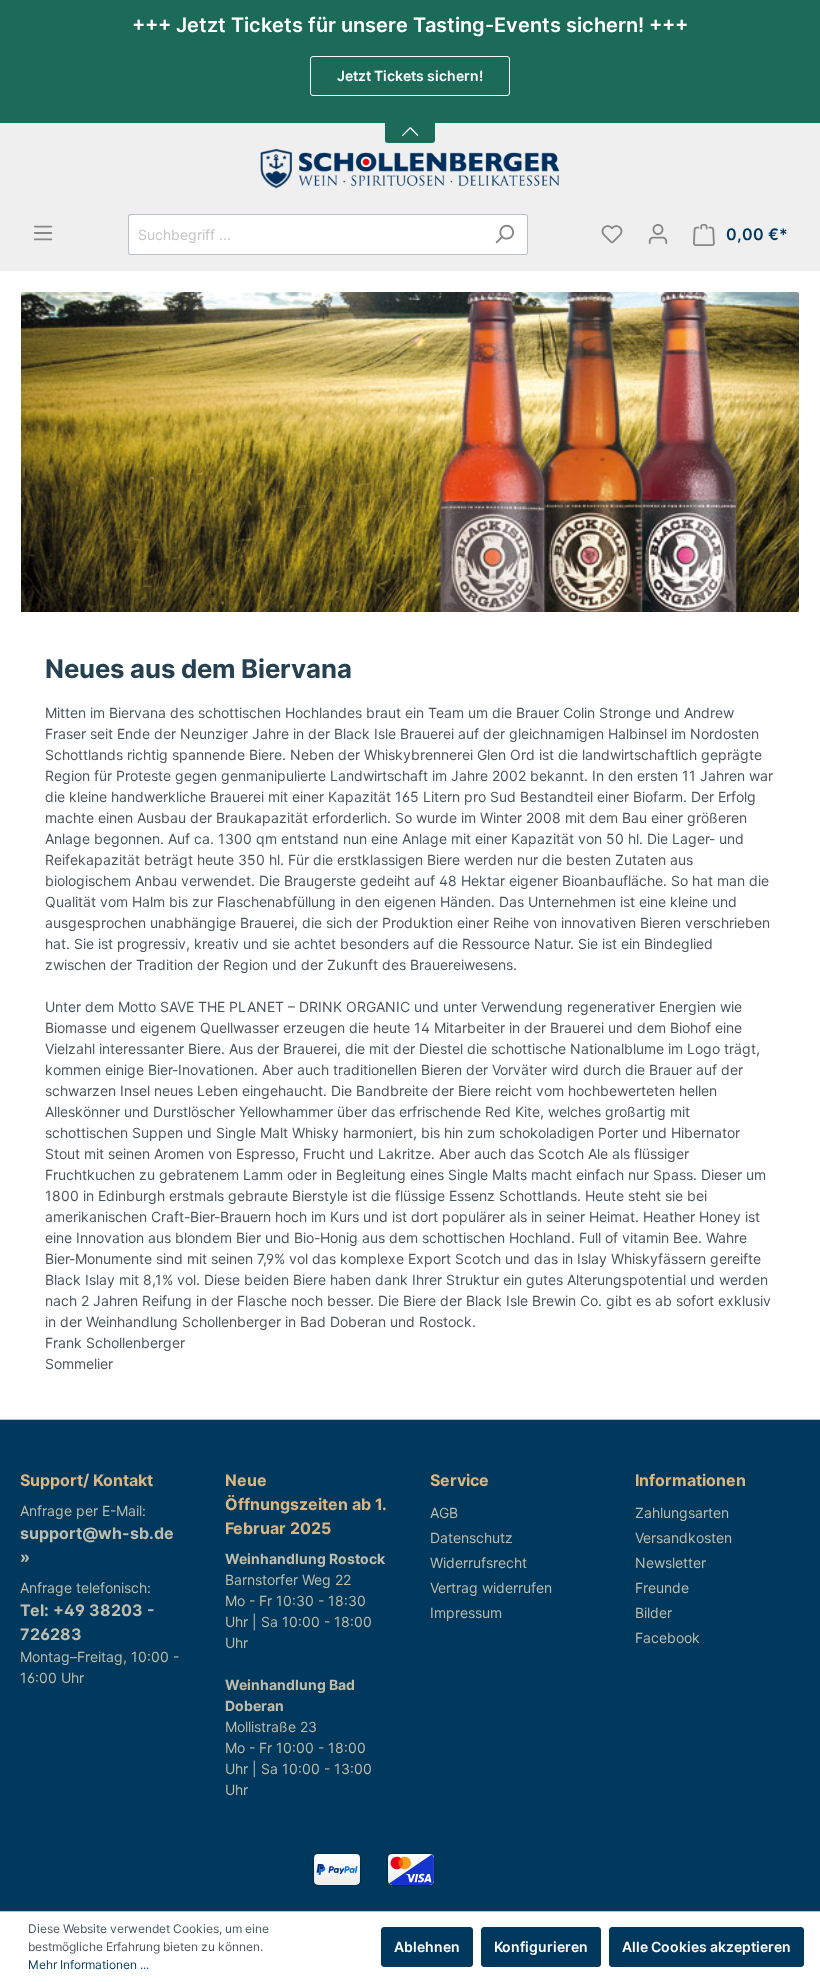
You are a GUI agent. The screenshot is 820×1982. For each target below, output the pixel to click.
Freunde (662, 1587)
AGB (444, 1512)
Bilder (653, 1612)
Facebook (667, 1637)
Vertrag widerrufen (491, 1587)
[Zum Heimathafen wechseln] (410, 168)
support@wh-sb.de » (97, 1545)
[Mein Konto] (658, 234)
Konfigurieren (541, 1946)
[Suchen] (504, 234)
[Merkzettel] (612, 234)
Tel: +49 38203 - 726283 (87, 1622)
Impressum (466, 1612)
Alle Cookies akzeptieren (706, 1946)
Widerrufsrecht (478, 1562)
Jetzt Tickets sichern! (410, 75)
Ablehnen (427, 1946)
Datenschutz (471, 1537)
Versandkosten (683, 1537)
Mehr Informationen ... (88, 1964)
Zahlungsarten (682, 1512)
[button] (410, 119)
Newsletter (670, 1562)
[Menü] (43, 233)
